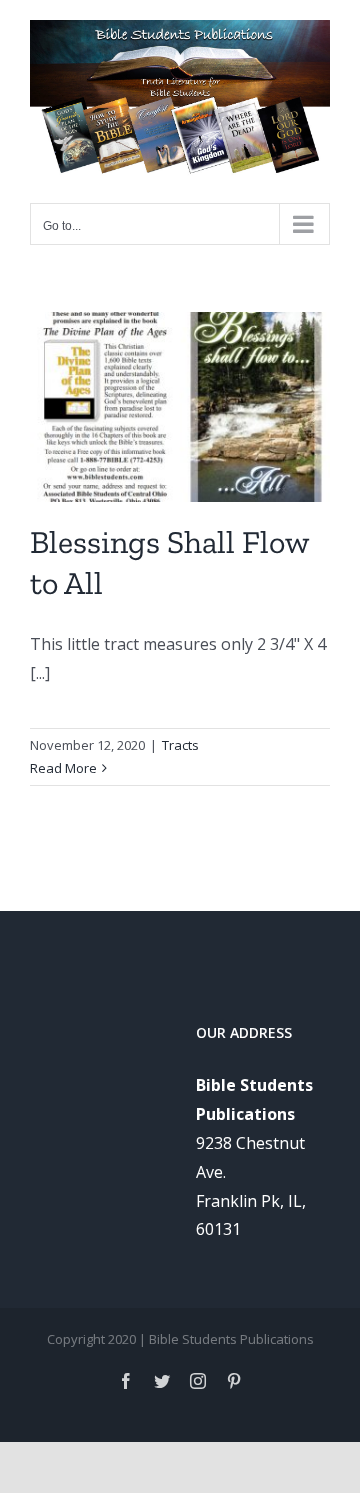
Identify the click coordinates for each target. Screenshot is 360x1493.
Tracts (180, 745)
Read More (63, 768)
